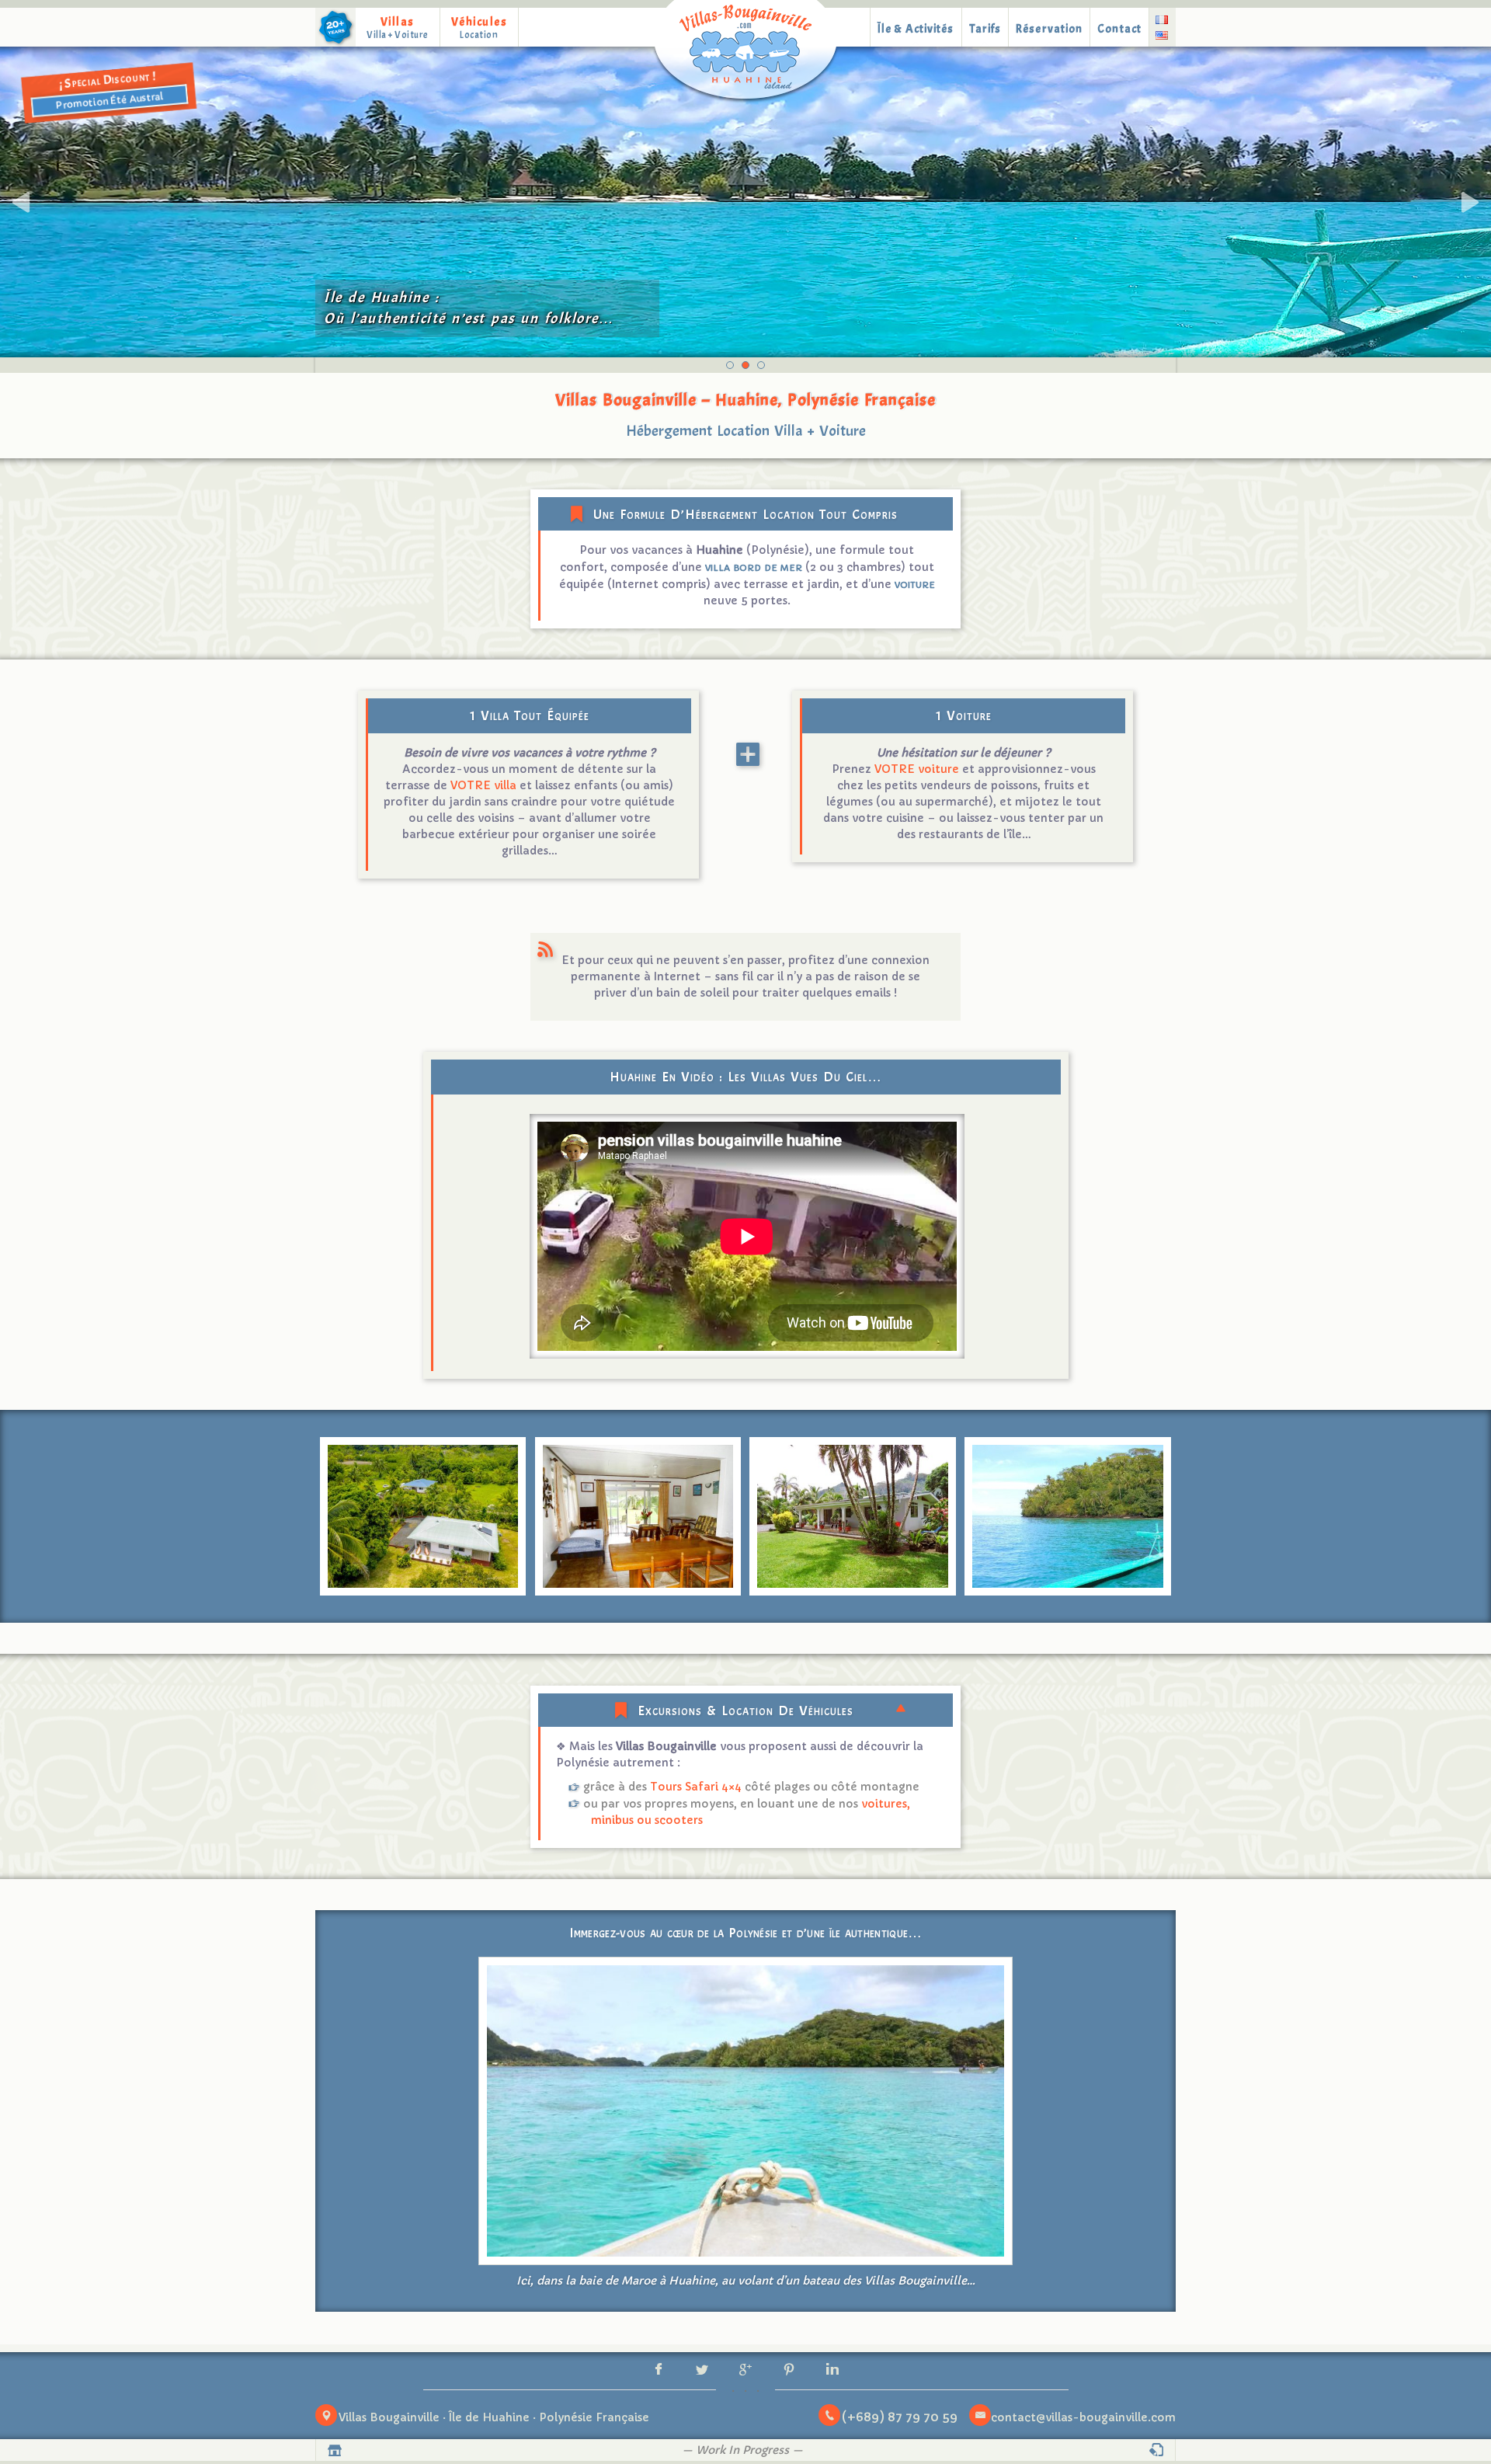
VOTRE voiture (917, 769)
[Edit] (1157, 2450)
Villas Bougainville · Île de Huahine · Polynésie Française (494, 2417)
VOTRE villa (483, 785)
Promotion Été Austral (109, 101)
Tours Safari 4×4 (696, 1787)
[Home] (745, 53)
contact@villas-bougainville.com (1083, 2417)
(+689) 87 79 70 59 (900, 2417)
